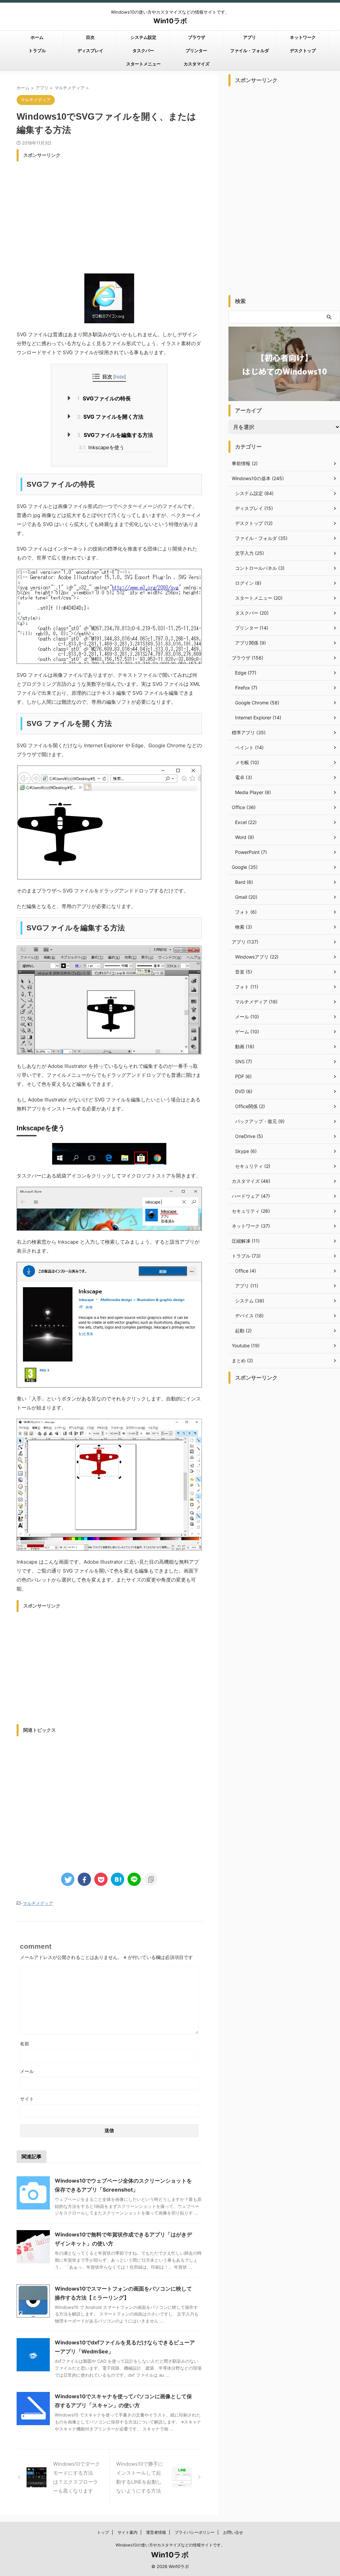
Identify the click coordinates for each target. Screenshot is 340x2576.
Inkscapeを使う (101, 447)
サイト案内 (127, 2532)
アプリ (250, 37)
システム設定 (143, 37)
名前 (25, 2044)
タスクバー (143, 51)
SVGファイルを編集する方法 (115, 435)
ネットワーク (303, 37)
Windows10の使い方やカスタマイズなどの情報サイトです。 (170, 2545)
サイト (27, 2099)
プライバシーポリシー (195, 2532)
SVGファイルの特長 (104, 398)
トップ (103, 2532)
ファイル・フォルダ (250, 51)
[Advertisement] (109, 211)
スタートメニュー (143, 64)
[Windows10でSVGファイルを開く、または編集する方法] (118, 1879)
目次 (90, 37)
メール (27, 2071)
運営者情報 (156, 2532)
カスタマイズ (197, 64)
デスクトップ (303, 51)
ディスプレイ (90, 51)
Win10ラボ (170, 21)
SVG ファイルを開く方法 (110, 417)
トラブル (37, 51)
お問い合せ (233, 2532)
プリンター (196, 51)
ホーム (37, 37)
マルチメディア (38, 1903)
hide (120, 377)
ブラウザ (197, 37)
